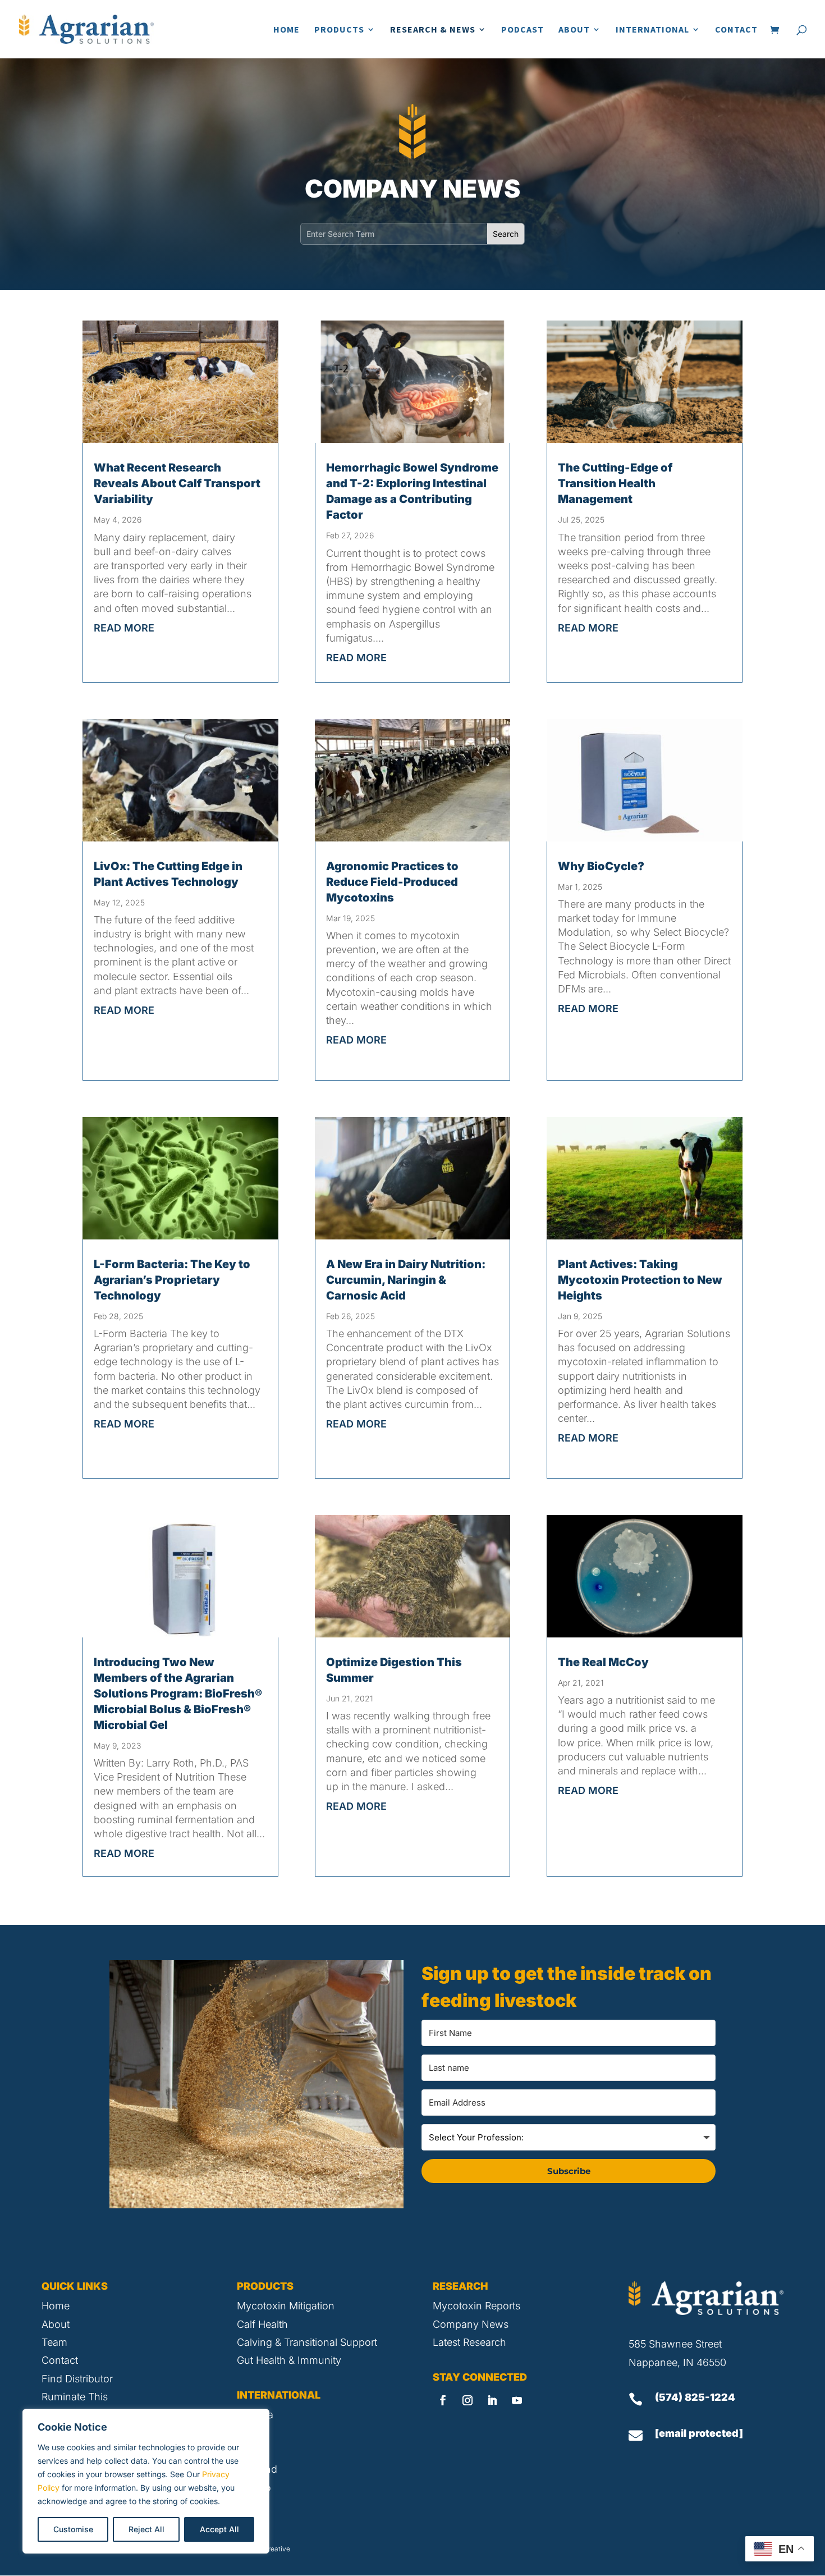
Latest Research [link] (469, 2342)
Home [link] (287, 30)
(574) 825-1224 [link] (695, 2397)
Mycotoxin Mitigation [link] (286, 2306)
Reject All (146, 2529)
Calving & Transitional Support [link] (307, 2342)
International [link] (652, 30)
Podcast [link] (522, 30)
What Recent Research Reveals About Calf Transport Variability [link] (177, 483)
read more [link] (124, 628)
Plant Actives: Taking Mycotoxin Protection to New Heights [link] (640, 1280)
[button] (443, 2400)
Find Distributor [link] (77, 2379)
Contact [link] (736, 30)
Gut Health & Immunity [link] (289, 2360)
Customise (73, 2529)
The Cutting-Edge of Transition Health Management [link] (615, 483)
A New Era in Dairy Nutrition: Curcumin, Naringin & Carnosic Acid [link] (406, 1280)
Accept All (219, 2529)
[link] (86, 28)
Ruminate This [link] (75, 2397)
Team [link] (54, 2342)
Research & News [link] (433, 30)
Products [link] (339, 30)
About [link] (574, 30)
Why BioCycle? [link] (601, 866)
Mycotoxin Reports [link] (476, 2306)
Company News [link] (471, 2324)
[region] (146, 2481)
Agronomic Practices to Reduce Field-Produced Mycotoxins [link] (392, 882)
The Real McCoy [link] (603, 1662)
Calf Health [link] (262, 2324)
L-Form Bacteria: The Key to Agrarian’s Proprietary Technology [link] (172, 1280)
